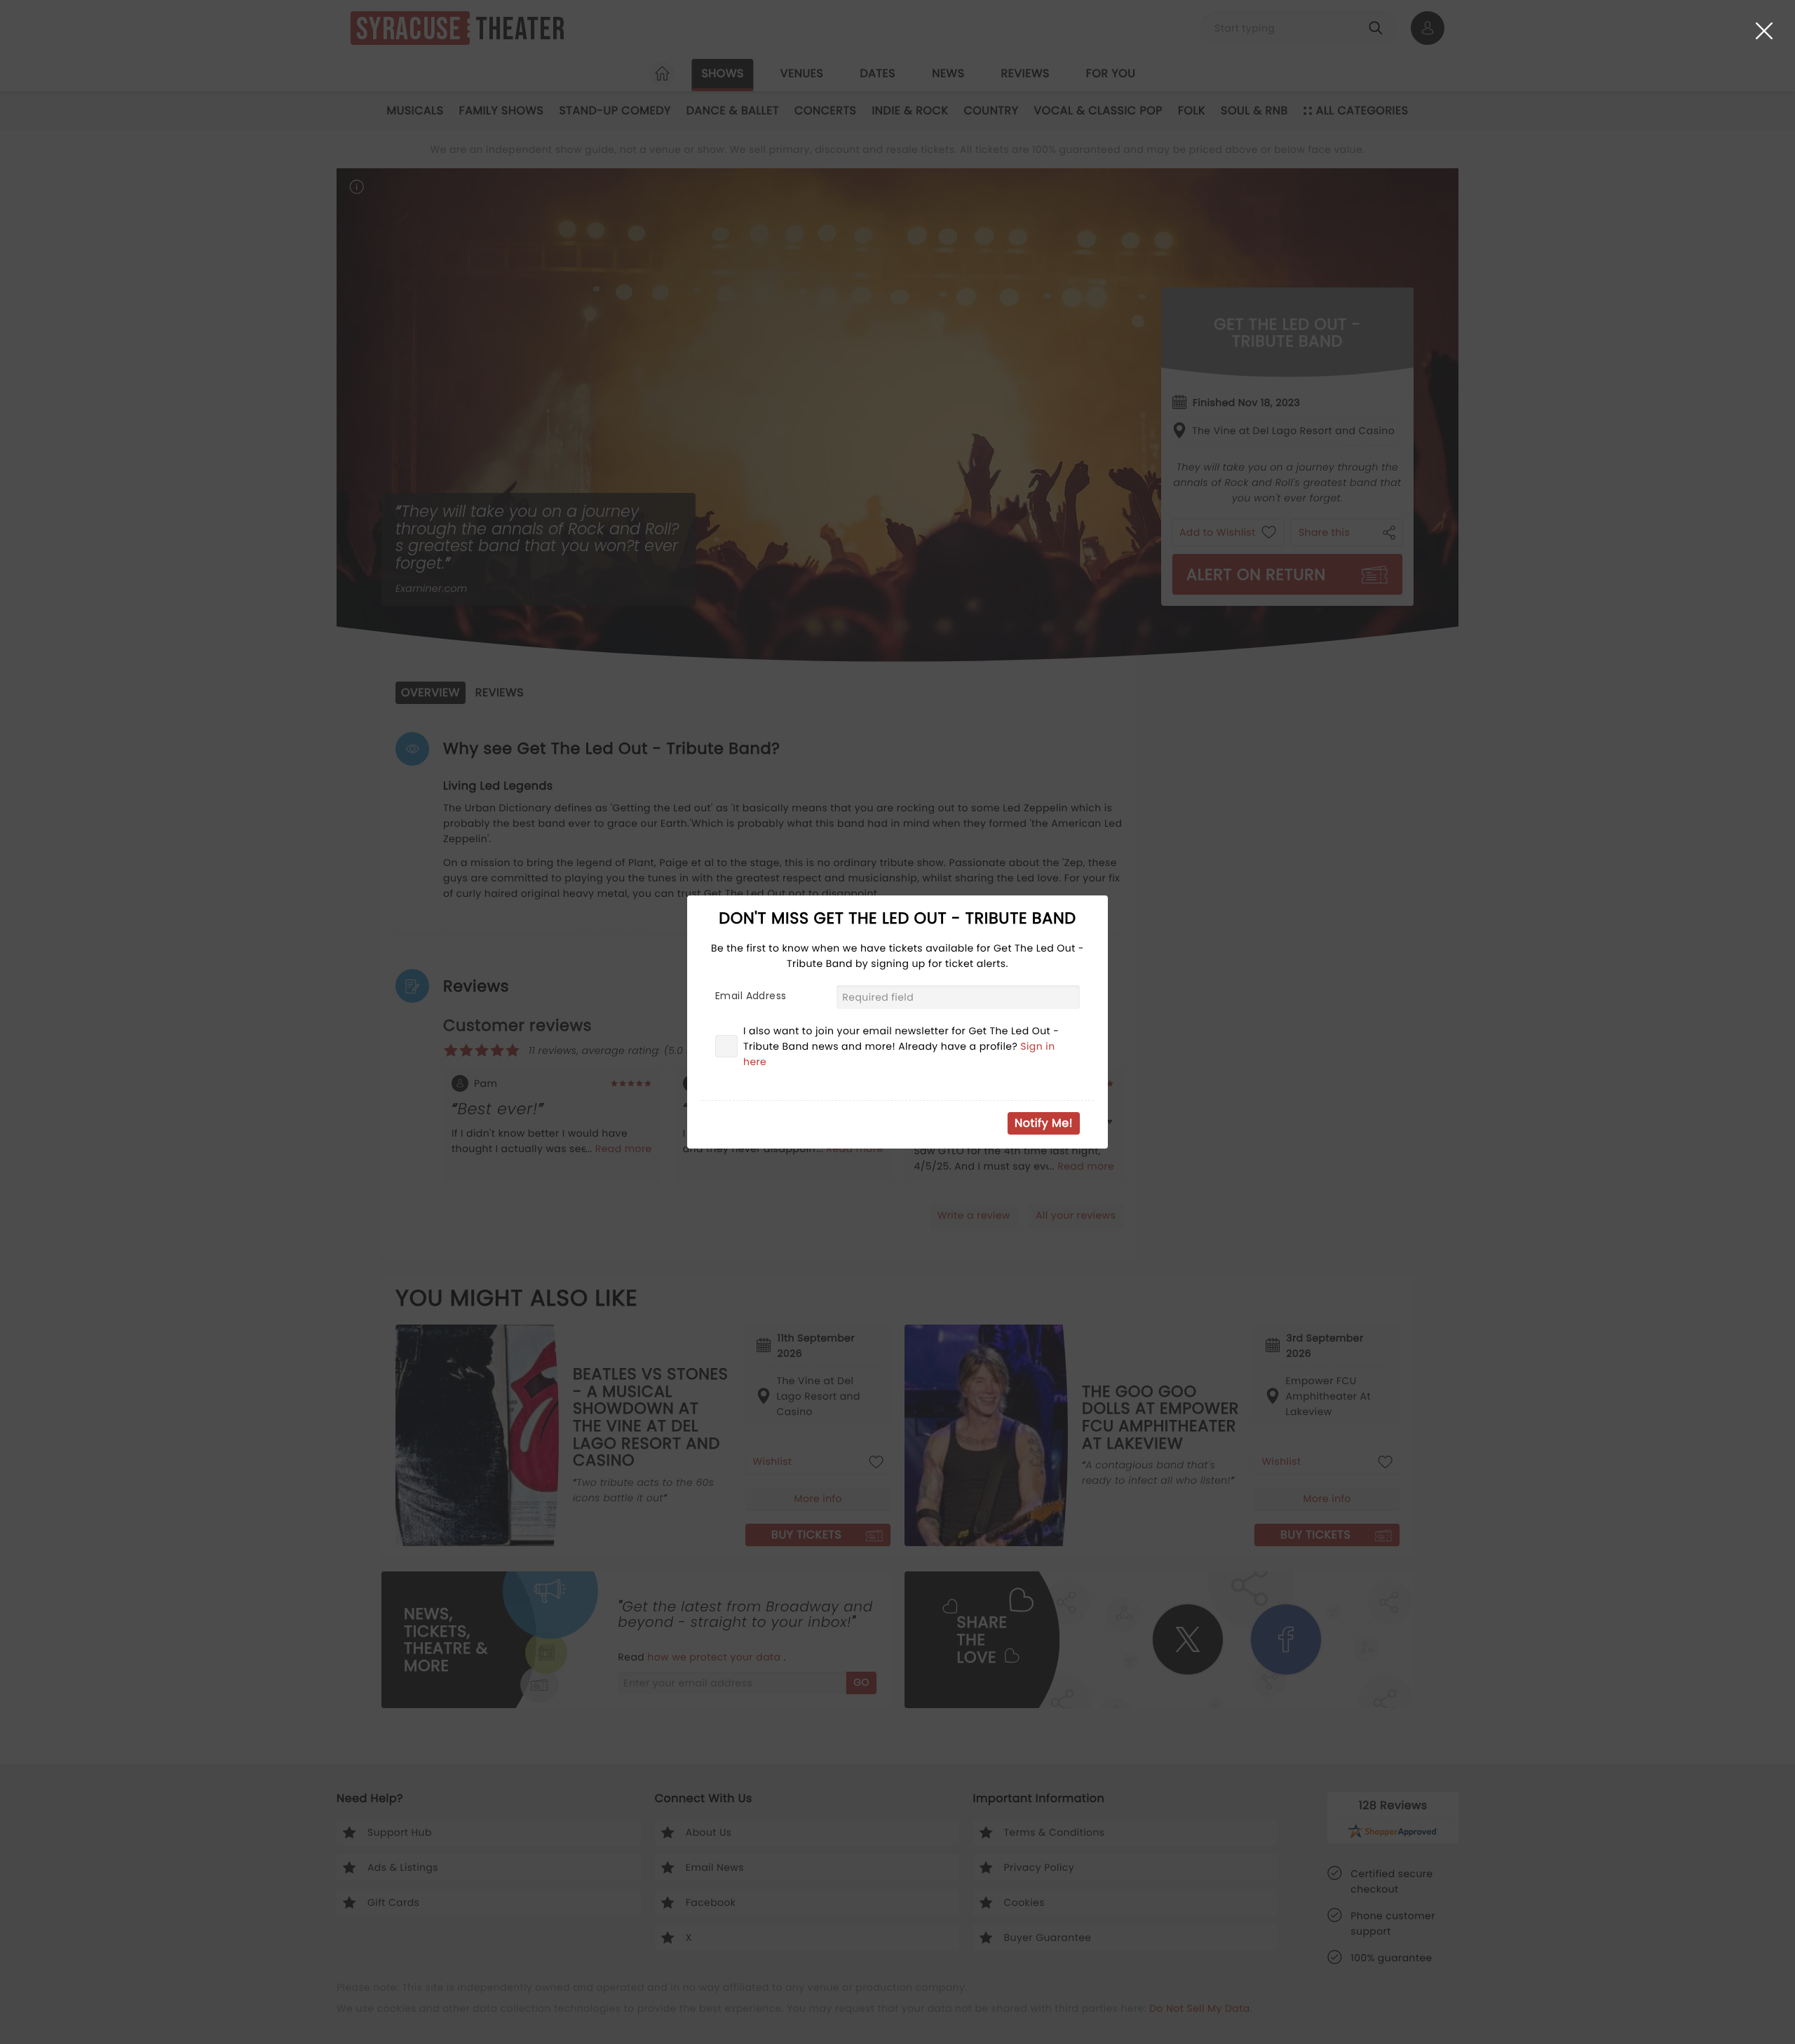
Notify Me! (1044, 1123)
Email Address (751, 996)
